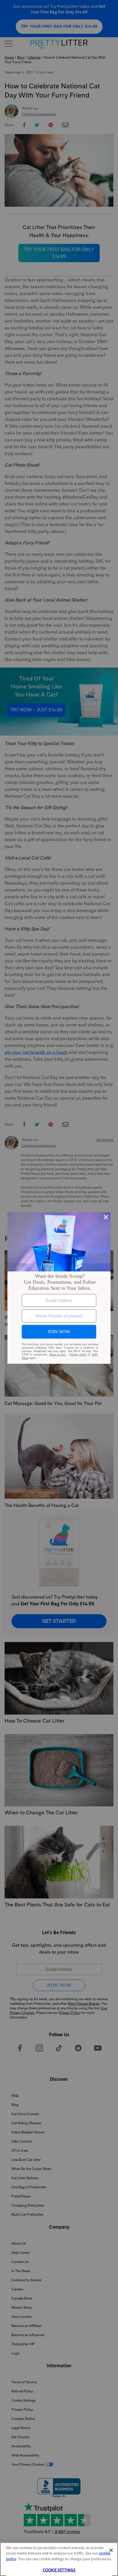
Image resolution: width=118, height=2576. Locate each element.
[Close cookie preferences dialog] (111, 2550)
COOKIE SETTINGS (59, 2570)
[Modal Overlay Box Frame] (59, 1288)
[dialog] (59, 1288)
